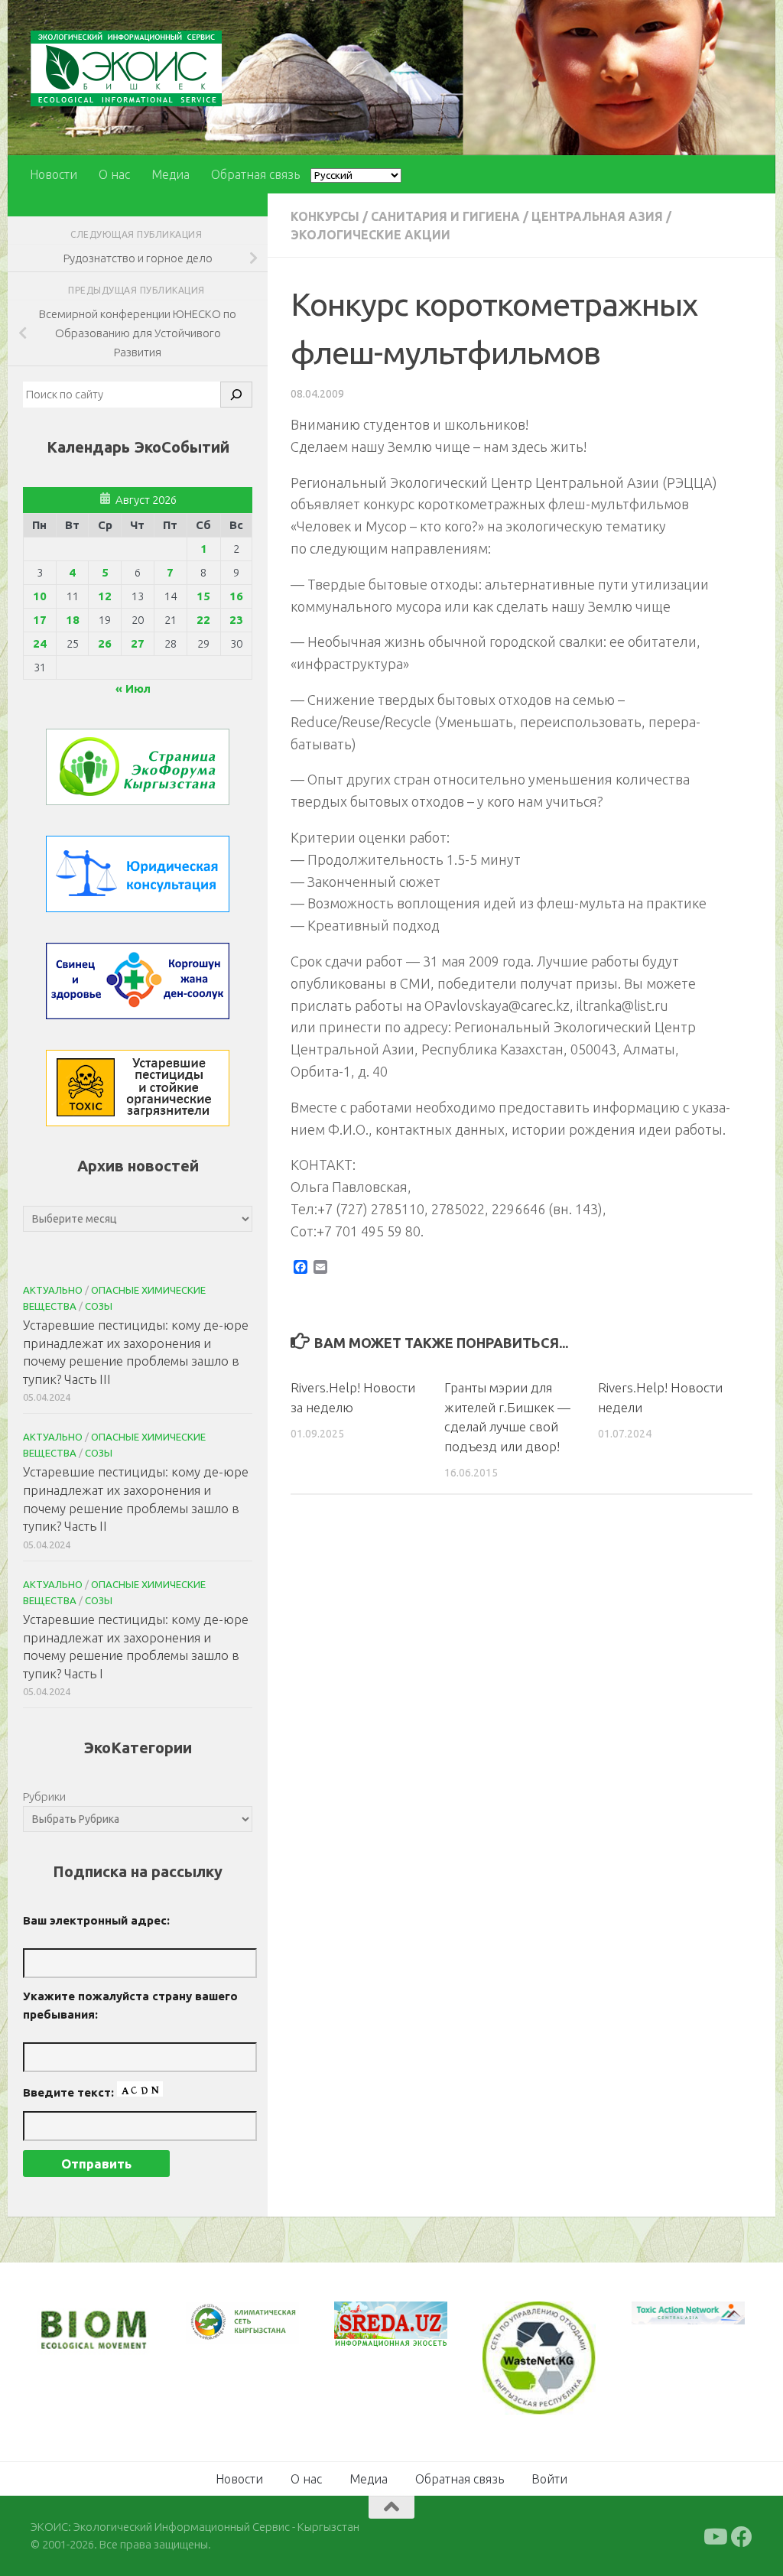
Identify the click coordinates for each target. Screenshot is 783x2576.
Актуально (53, 1290)
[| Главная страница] (126, 68)
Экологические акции (370, 235)
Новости (54, 174)
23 (236, 620)
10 (40, 596)
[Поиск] (236, 395)
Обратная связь (255, 174)
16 (236, 596)
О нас (114, 174)
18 (73, 620)
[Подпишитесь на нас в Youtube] (714, 2537)
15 (203, 596)
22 (203, 620)
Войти (549, 2479)
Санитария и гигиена (445, 216)
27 (138, 643)
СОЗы (99, 1306)
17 (40, 620)
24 (40, 643)
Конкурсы (325, 216)
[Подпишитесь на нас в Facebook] (742, 2537)
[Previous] (217, 2323)
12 (105, 596)
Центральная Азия (597, 216)
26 (105, 643)
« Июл (133, 689)
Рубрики (44, 1796)
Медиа (171, 174)
